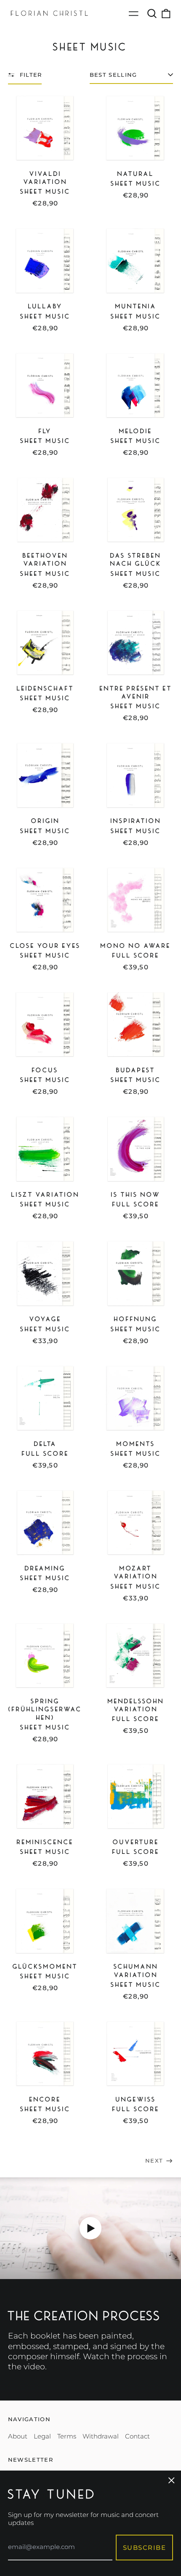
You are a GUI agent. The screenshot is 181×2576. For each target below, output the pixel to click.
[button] (152, 13)
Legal (42, 2436)
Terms (67, 2436)
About (18, 2436)
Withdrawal (101, 2436)
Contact (137, 2436)
